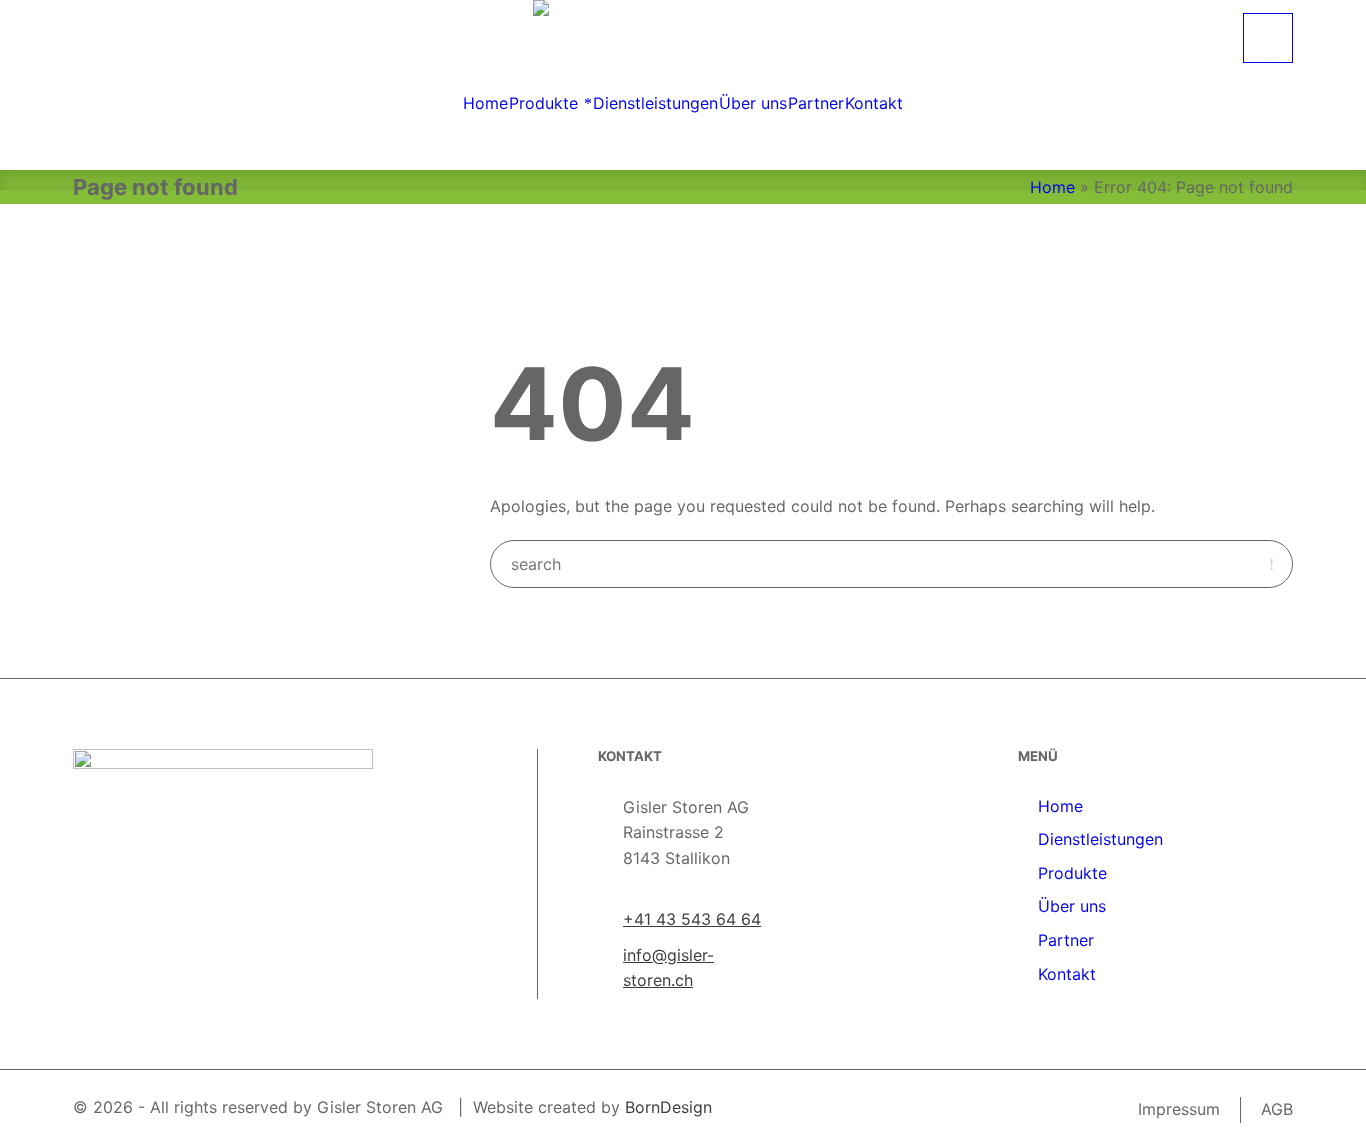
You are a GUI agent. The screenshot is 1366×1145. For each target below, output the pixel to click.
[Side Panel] (1268, 38)
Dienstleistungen (1100, 839)
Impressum (1179, 1109)
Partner (1066, 940)
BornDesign (668, 1107)
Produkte (1072, 873)
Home (1052, 187)
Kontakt (1067, 974)
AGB (1277, 1109)
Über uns (1072, 906)
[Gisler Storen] (683, 26)
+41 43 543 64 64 (692, 919)
